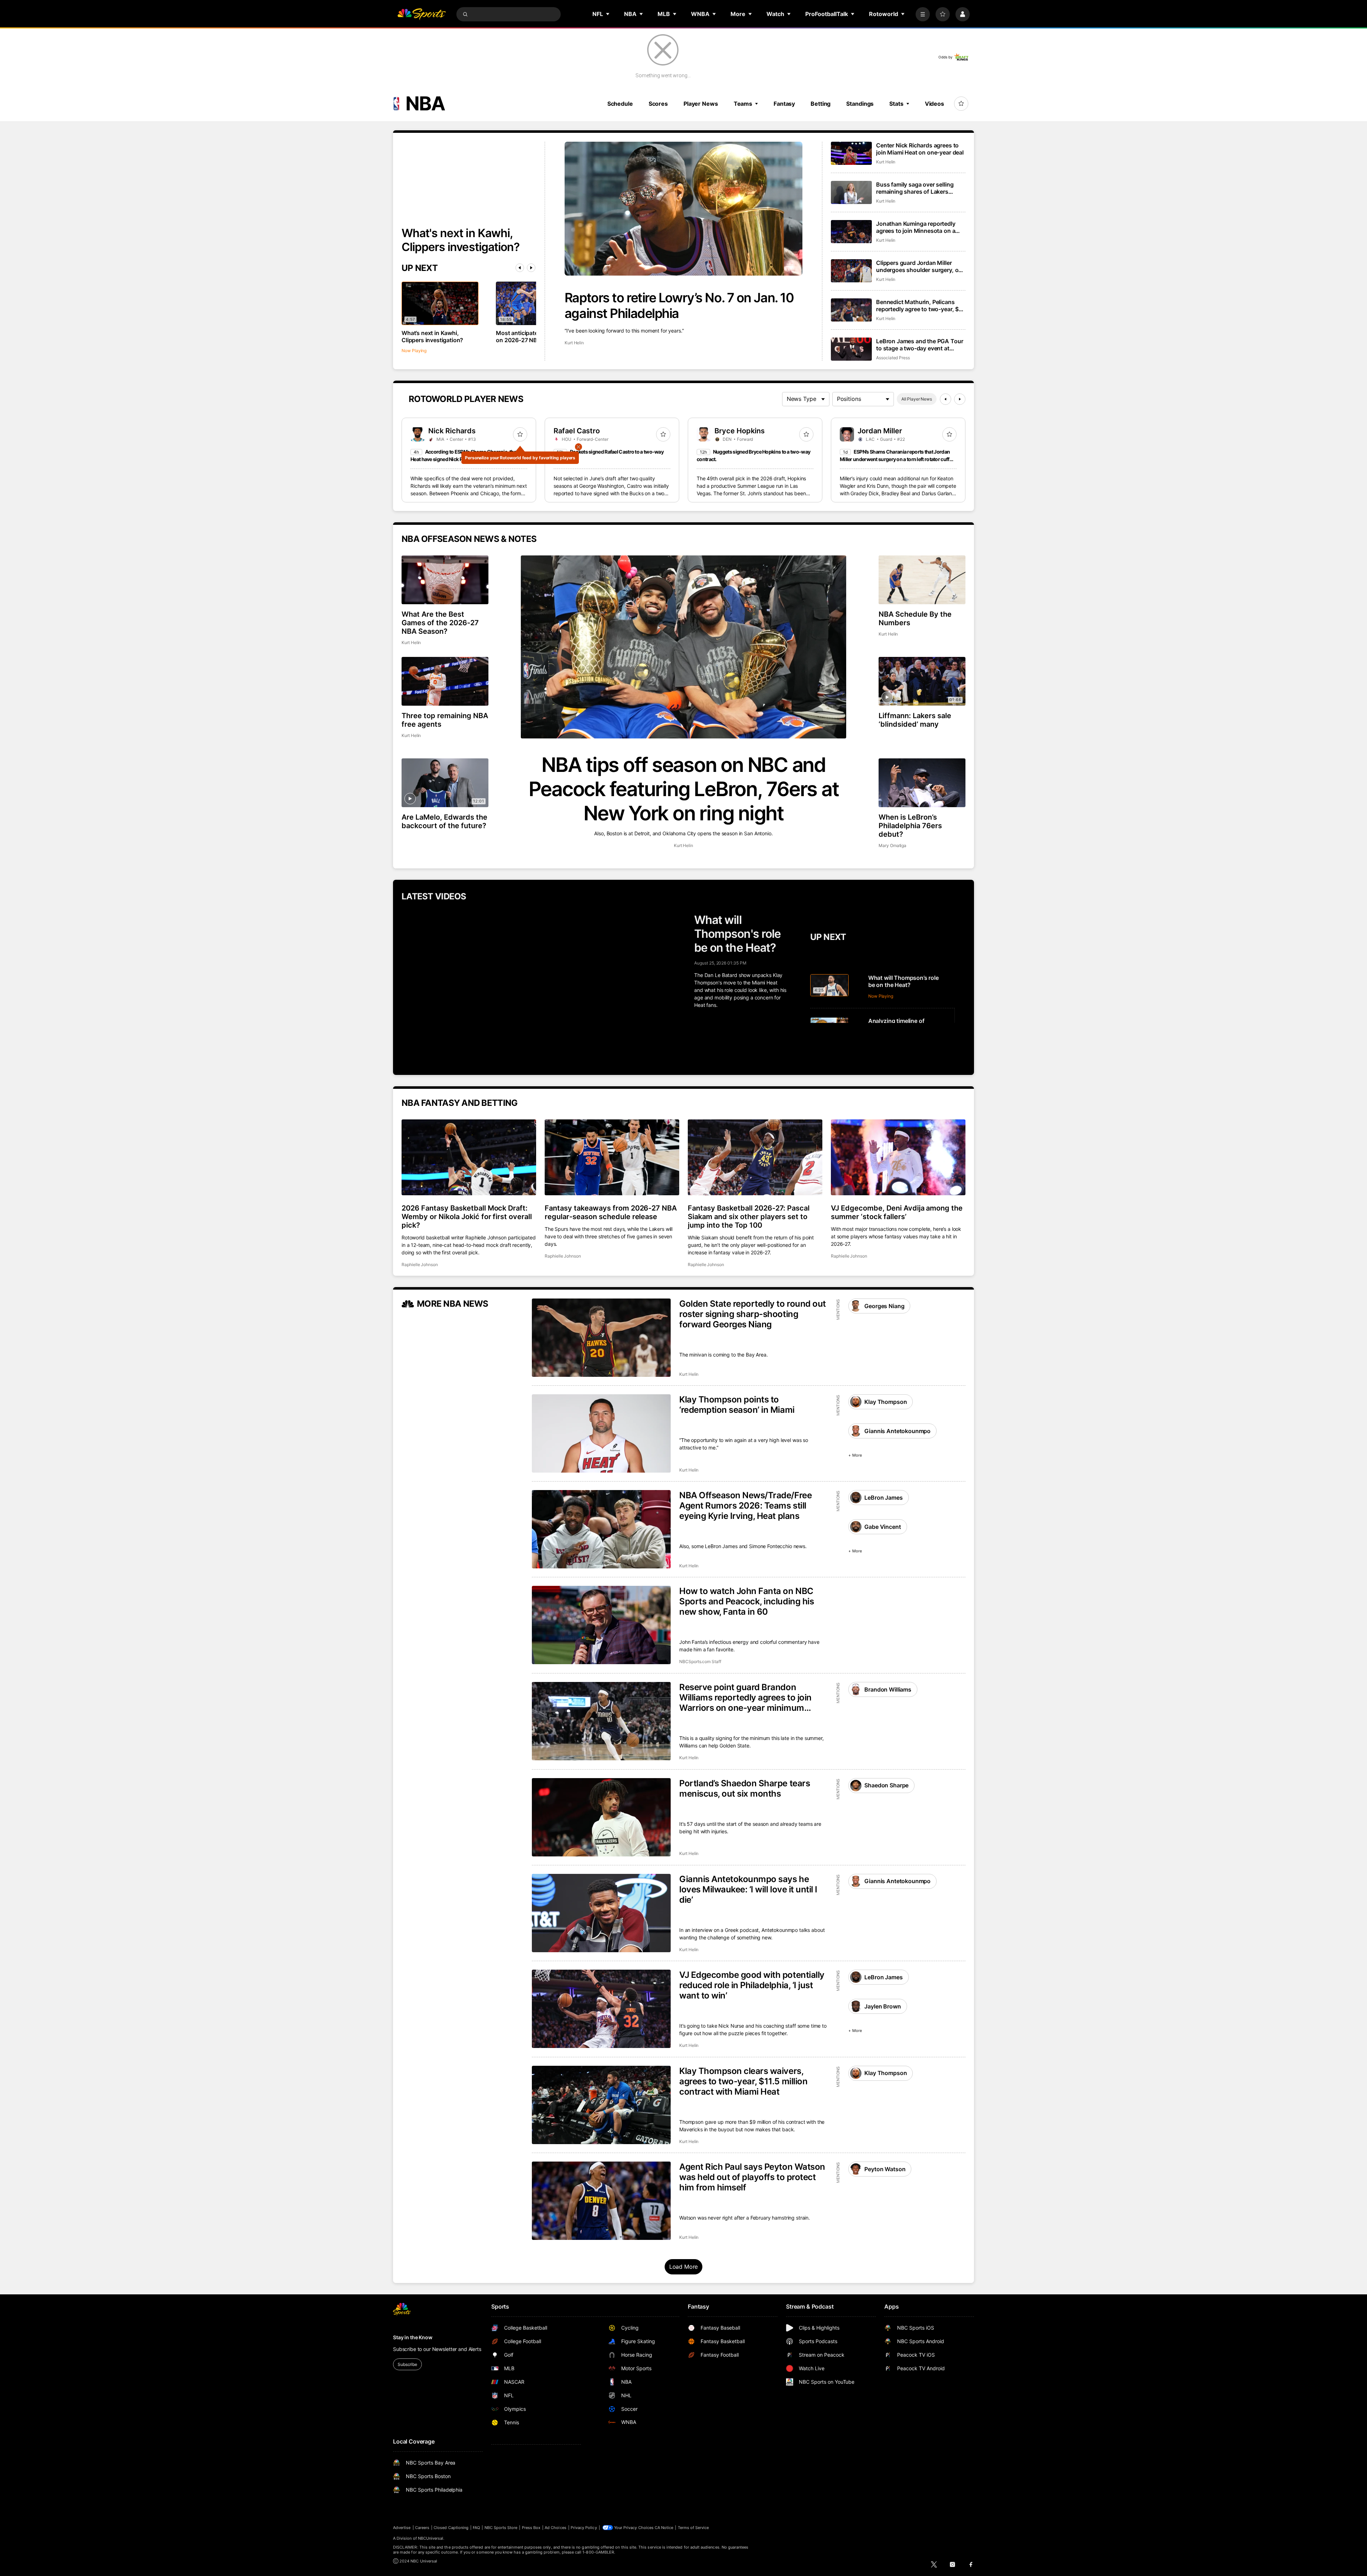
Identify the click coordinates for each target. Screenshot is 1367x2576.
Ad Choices (556, 2528)
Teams (743, 104)
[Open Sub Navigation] (608, 14)
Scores (658, 104)
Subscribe (407, 2364)
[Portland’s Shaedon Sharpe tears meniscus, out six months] (601, 1817)
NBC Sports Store (501, 2528)
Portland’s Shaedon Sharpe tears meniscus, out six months (745, 1788)
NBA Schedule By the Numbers (915, 618)
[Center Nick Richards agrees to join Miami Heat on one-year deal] (851, 153)
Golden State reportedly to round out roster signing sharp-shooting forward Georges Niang (753, 1314)
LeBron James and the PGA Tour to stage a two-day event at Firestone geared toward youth (920, 345)
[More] (923, 14)
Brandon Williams (888, 1689)
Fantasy (784, 104)
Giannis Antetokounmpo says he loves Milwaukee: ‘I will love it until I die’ (748, 1889)
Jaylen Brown (882, 2006)
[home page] (421, 14)
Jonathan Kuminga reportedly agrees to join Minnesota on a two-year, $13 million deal (916, 227)
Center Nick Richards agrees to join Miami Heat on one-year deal (920, 149)
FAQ (476, 2528)
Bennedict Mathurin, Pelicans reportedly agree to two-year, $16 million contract (921, 305)
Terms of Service (693, 2528)
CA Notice (664, 2528)
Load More (684, 2267)
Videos (934, 104)
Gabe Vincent (882, 1527)
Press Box (531, 2528)
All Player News (917, 399)
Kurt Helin (574, 343)
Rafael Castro (577, 431)
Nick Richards (452, 431)
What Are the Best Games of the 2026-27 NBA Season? (440, 623)
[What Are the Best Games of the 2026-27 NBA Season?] (445, 580)
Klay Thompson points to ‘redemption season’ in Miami (737, 1405)
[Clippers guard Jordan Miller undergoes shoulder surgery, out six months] (851, 271)
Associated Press (893, 358)
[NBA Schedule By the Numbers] (922, 580)
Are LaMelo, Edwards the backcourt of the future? (444, 821)
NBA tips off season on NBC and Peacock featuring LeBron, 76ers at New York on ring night (684, 789)
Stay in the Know (413, 2337)
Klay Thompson (886, 1402)
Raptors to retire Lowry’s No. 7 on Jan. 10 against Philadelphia (679, 305)
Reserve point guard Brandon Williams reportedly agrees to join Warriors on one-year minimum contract (745, 1697)
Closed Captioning (451, 2528)
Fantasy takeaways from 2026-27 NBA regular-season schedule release (611, 1212)
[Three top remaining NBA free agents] (445, 681)
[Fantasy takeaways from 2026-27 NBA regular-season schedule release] (612, 1157)
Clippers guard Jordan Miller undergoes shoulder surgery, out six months (920, 266)
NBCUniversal (431, 2538)
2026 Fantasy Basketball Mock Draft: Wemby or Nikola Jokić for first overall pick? (467, 1217)
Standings (860, 104)
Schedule (620, 104)
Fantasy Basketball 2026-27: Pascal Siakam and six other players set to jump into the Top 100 (749, 1217)
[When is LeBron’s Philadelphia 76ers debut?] (922, 783)
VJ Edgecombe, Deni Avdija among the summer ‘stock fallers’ (897, 1212)
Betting (821, 104)
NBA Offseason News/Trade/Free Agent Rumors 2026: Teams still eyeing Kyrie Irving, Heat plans (745, 1506)
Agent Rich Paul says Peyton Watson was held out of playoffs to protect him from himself (752, 2177)
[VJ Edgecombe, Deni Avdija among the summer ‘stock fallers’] (898, 1157)
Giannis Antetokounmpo (897, 1431)
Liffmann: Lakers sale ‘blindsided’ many (915, 720)
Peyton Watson (885, 2169)
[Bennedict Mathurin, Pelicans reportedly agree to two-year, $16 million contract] (851, 310)
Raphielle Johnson (420, 1265)
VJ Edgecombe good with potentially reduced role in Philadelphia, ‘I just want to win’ (752, 1985)
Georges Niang (884, 1306)
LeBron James (883, 1498)
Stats (896, 104)
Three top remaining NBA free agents (445, 720)
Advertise (402, 2528)
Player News (701, 104)
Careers (422, 2528)
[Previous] (520, 268)
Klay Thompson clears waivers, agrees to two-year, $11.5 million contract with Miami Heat (743, 2081)
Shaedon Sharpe (886, 1785)
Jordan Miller (880, 431)
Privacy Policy (584, 2528)
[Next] (531, 268)
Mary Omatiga (892, 845)
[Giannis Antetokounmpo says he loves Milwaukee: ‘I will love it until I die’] (601, 1913)
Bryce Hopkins (740, 431)
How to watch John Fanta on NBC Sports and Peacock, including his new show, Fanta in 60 (747, 1601)
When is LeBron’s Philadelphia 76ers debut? (910, 826)
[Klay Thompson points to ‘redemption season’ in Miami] (601, 1433)
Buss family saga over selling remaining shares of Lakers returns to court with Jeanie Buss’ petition (915, 188)
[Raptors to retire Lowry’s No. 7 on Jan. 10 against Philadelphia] (683, 209)
